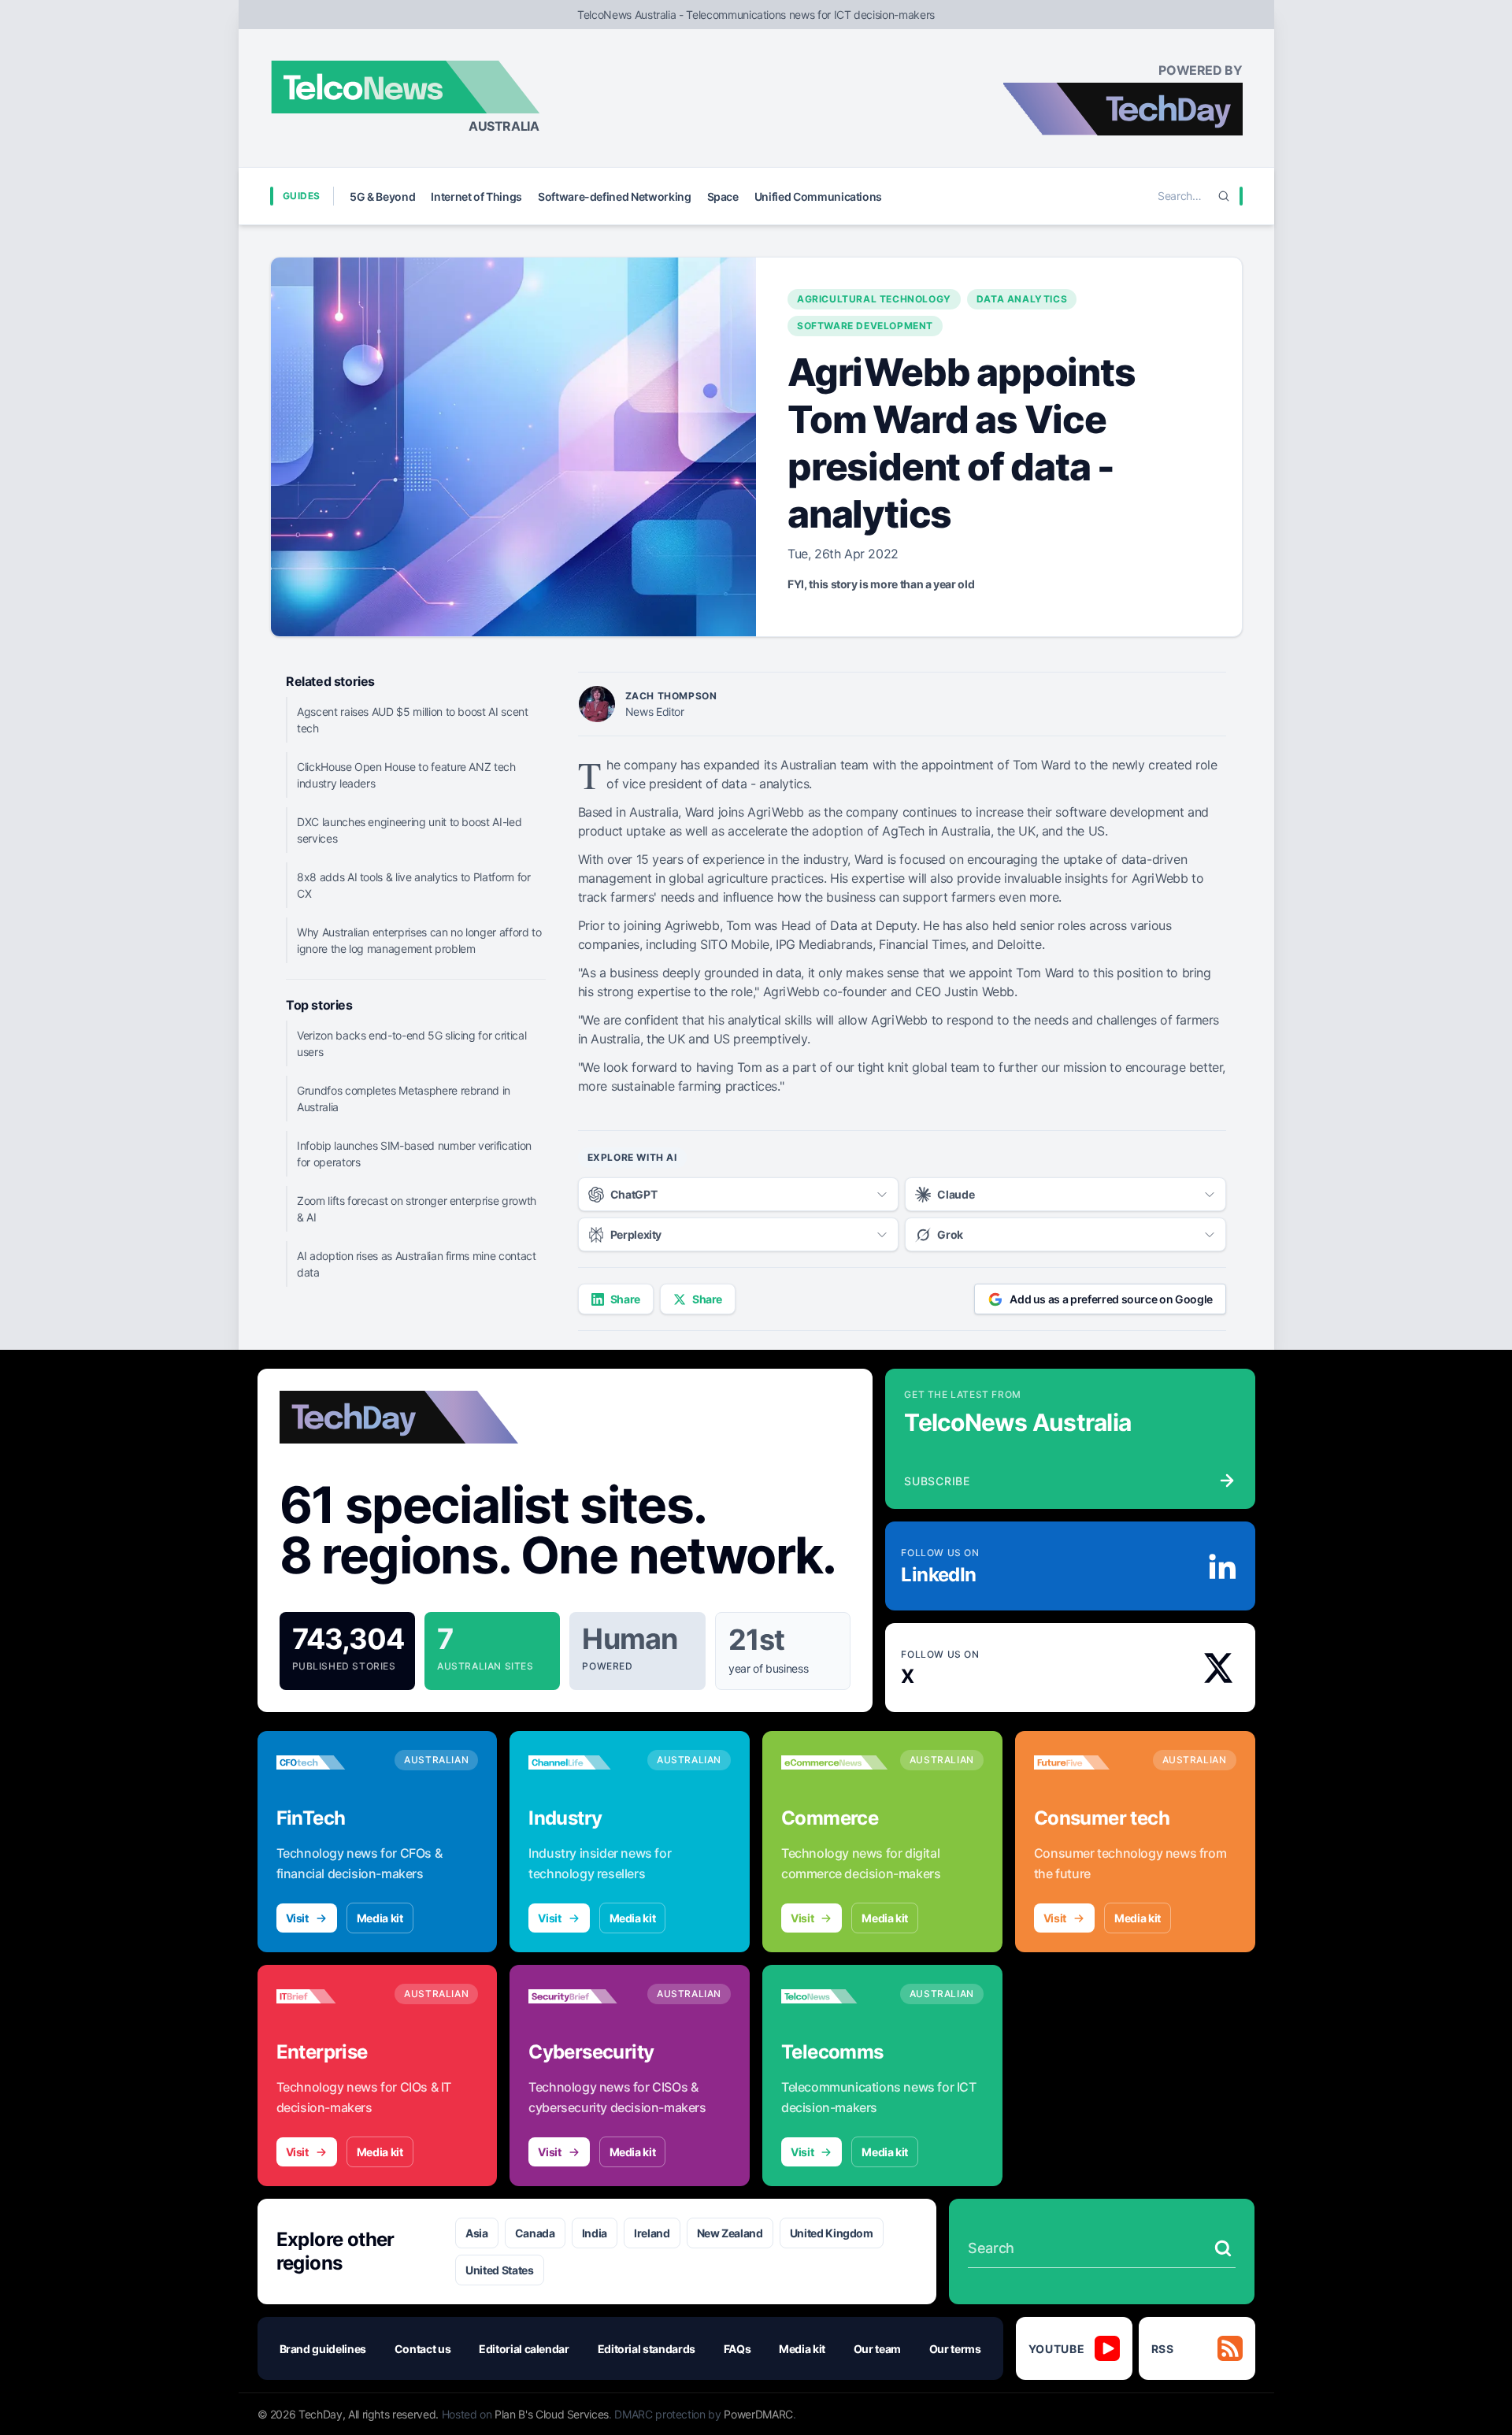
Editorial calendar (524, 2349)
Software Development (865, 326)
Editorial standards (647, 2349)
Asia (477, 2233)
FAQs (737, 2349)
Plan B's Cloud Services (552, 2414)
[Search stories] (1223, 2248)
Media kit (380, 1918)
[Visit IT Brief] (330, 1996)
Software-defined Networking (615, 196)
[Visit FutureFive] (1087, 1762)
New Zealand (730, 2233)
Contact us (423, 2349)
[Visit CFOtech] (330, 1762)
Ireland (652, 2233)
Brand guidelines (323, 2349)
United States (499, 2270)
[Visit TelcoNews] (834, 1996)
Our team (877, 2349)
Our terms (955, 2349)
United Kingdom (832, 2233)
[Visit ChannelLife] (582, 1762)
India (595, 2233)
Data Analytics (1022, 299)
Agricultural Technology (874, 299)
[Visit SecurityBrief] (582, 1996)
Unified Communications (818, 196)
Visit (297, 1918)
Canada (535, 2233)
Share (625, 1299)
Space (723, 196)
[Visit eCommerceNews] (834, 1762)
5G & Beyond (382, 196)
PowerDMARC (758, 2414)
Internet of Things (476, 196)
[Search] (1224, 196)
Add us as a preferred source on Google (1111, 1299)
